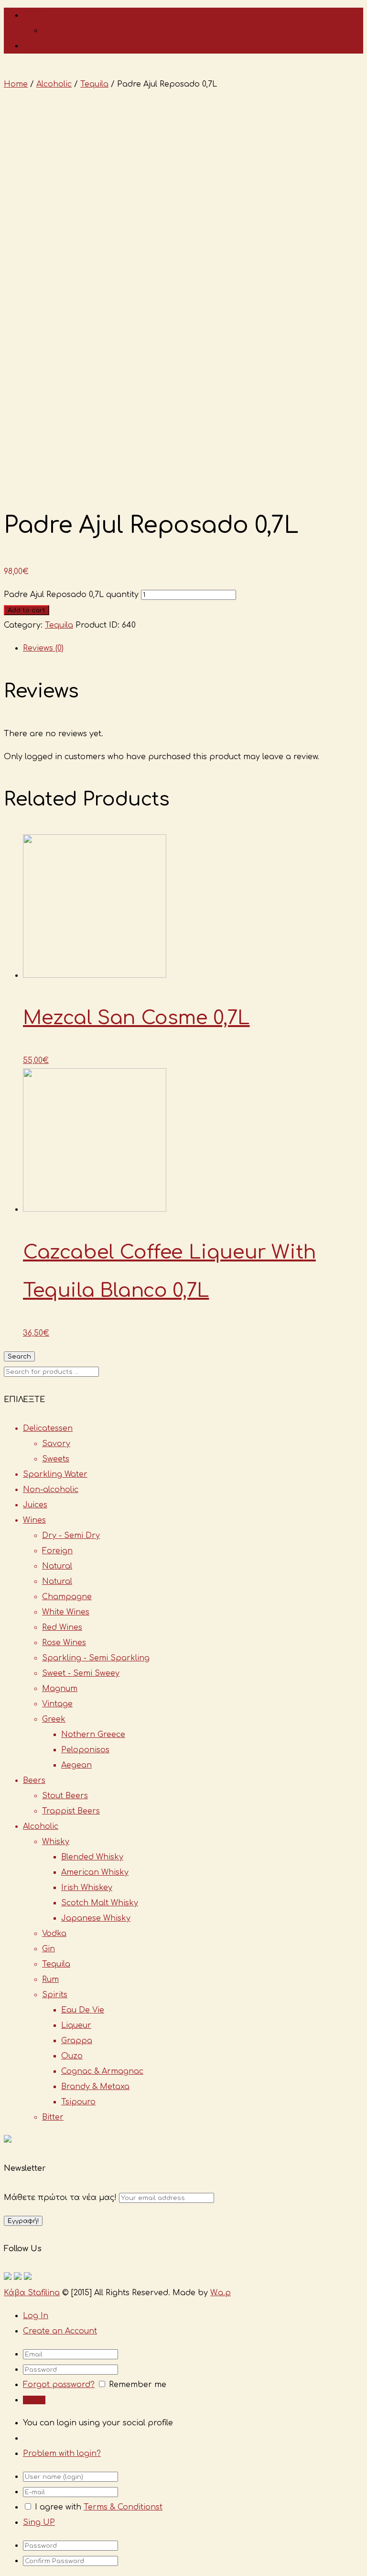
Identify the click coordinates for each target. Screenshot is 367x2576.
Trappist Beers (71, 1811)
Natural (57, 1566)
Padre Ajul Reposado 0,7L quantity (71, 595)
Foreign (57, 1551)
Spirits (55, 1995)
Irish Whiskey (87, 1888)
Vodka (54, 1934)
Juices (35, 1505)
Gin (49, 1949)
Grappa (77, 2041)
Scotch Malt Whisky (100, 1903)
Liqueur (76, 2025)
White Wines (66, 1612)
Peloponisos (85, 1750)
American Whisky (95, 1872)
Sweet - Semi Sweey (81, 1673)
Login (34, 46)
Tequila (94, 84)
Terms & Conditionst (123, 2507)
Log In (36, 2316)
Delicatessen (48, 1428)
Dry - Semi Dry (71, 1536)
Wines (34, 1520)
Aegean (76, 1765)
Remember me (138, 2385)
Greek (54, 1719)
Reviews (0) (43, 648)
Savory (56, 1444)
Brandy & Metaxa (95, 2087)
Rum (50, 1979)
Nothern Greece (93, 1735)
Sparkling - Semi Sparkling (96, 1658)
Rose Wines (64, 1643)
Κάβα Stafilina (32, 2293)
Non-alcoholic (51, 1490)
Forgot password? (59, 2385)
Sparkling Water (55, 1474)
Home (16, 84)
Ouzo (72, 2056)
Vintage (57, 1704)
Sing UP (39, 2522)
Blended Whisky (92, 1857)
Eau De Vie (83, 2010)
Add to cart (27, 610)
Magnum (60, 1689)
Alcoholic (54, 84)
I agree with (58, 2507)
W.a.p (221, 2293)
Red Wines (62, 1627)
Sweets (56, 1459)
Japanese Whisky (96, 1918)
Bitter (53, 2117)
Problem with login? (62, 2454)
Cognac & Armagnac (102, 2071)
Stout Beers (65, 1796)
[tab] (193, 648)
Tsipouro (78, 2102)
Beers (34, 1780)
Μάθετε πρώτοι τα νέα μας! (61, 2198)
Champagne (67, 1597)
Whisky (56, 1842)
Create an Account (60, 2331)
